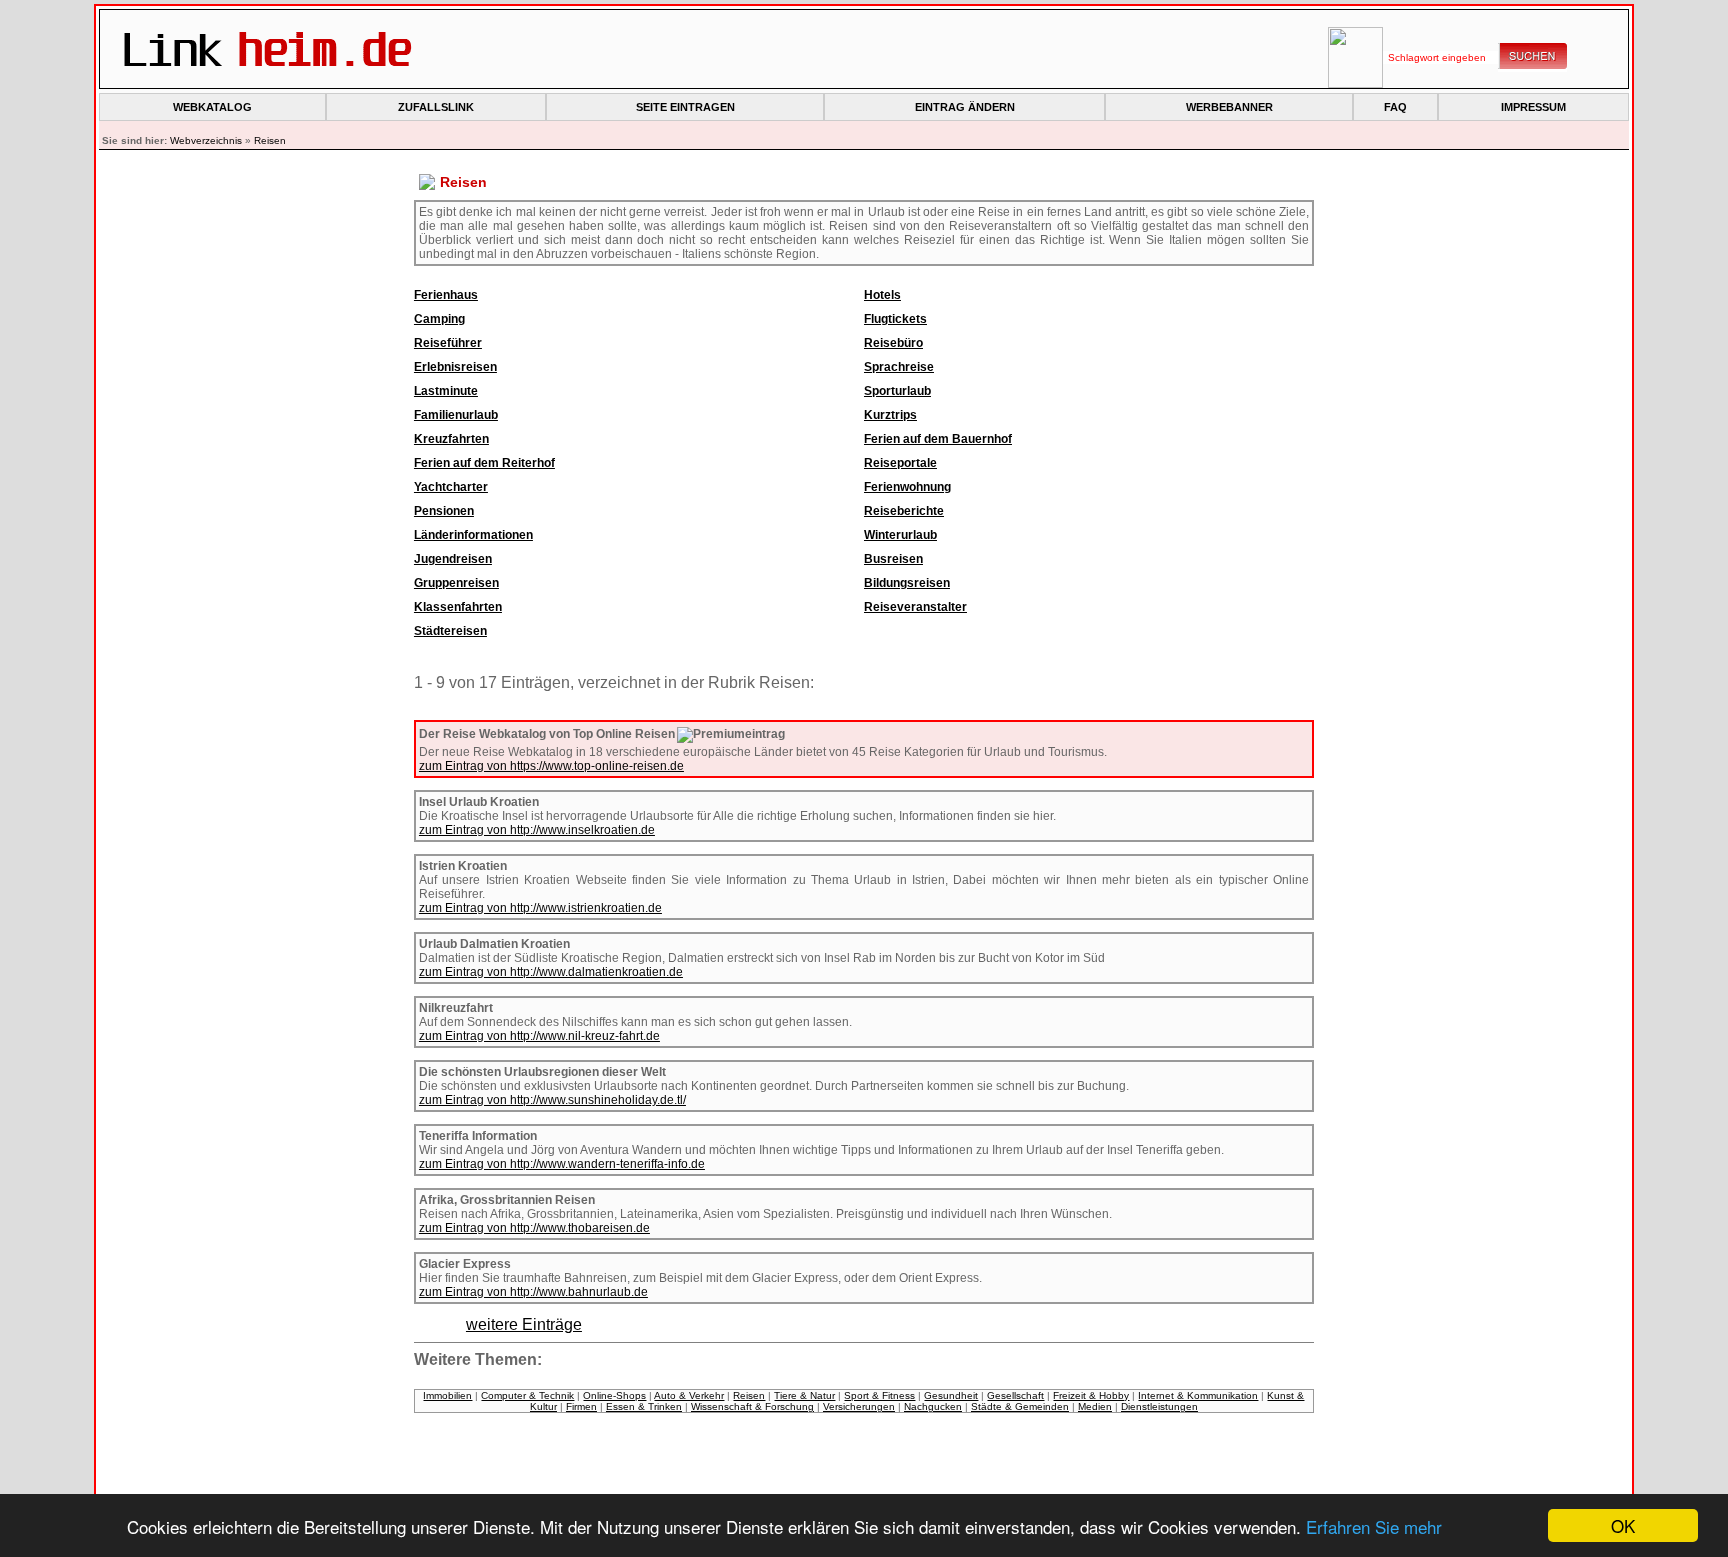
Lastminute (446, 391)
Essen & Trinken (644, 1406)
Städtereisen (450, 631)
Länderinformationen (473, 535)
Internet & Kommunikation (1198, 1395)
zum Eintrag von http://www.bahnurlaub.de (533, 1292)
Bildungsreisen (907, 583)
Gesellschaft (1015, 1395)
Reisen (270, 140)
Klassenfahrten (458, 607)
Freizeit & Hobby (1091, 1395)
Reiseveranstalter (915, 607)
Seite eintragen (685, 107)
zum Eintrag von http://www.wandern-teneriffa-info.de (562, 1164)
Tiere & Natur (804, 1395)
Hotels (882, 295)
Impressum (1533, 107)
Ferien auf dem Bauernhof (938, 439)
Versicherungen (859, 1406)
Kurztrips (890, 415)
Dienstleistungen (1159, 1406)
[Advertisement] (264, 510)
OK (1623, 1525)
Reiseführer (448, 343)
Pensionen (444, 511)
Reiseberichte (904, 511)
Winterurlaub (900, 535)
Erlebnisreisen (455, 367)
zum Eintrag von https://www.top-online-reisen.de (551, 766)
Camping (439, 319)
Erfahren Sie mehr (1374, 1526)
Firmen (581, 1406)
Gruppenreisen (456, 583)
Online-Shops (614, 1395)
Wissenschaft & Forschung (752, 1406)
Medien (1095, 1406)
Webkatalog (212, 107)
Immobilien (447, 1395)
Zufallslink (436, 107)
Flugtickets (895, 319)
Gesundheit (951, 1395)
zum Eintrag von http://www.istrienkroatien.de (540, 908)
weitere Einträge (524, 1324)
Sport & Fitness (879, 1395)
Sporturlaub (897, 391)
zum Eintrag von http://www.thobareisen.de (534, 1228)
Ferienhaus (446, 295)
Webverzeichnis (206, 140)
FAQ (1395, 107)
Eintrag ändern (965, 107)
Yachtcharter (451, 487)
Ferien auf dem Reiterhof (484, 463)
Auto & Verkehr (689, 1395)
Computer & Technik (527, 1395)
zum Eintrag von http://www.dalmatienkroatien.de (551, 972)
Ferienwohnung (907, 487)
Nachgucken (933, 1406)
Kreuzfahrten (451, 439)
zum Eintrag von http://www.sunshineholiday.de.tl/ (552, 1100)
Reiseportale (900, 463)
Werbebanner (1229, 107)
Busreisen (893, 559)
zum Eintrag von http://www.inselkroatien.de (537, 830)
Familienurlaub (456, 415)
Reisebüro (893, 343)
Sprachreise (899, 367)
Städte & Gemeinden (1020, 1406)
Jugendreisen (453, 559)
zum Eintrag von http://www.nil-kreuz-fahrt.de (539, 1036)
